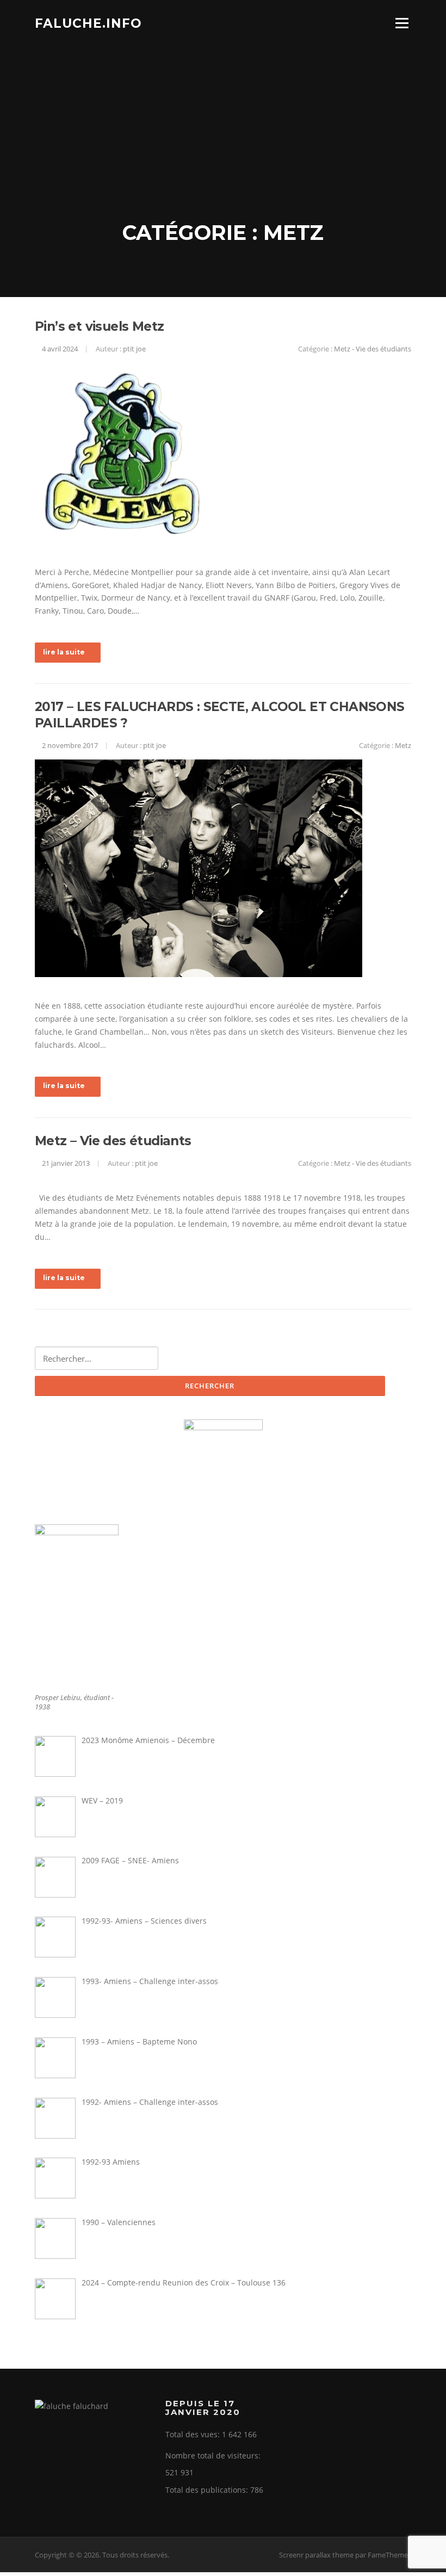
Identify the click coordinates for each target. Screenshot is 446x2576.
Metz (403, 745)
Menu (402, 23)
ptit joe (134, 349)
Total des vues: (194, 2434)
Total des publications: (208, 2490)
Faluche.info (88, 23)
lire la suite (64, 652)
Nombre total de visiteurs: (214, 2455)
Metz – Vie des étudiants (113, 1141)
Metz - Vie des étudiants (373, 349)
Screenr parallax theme (316, 2555)
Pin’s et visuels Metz (99, 326)
